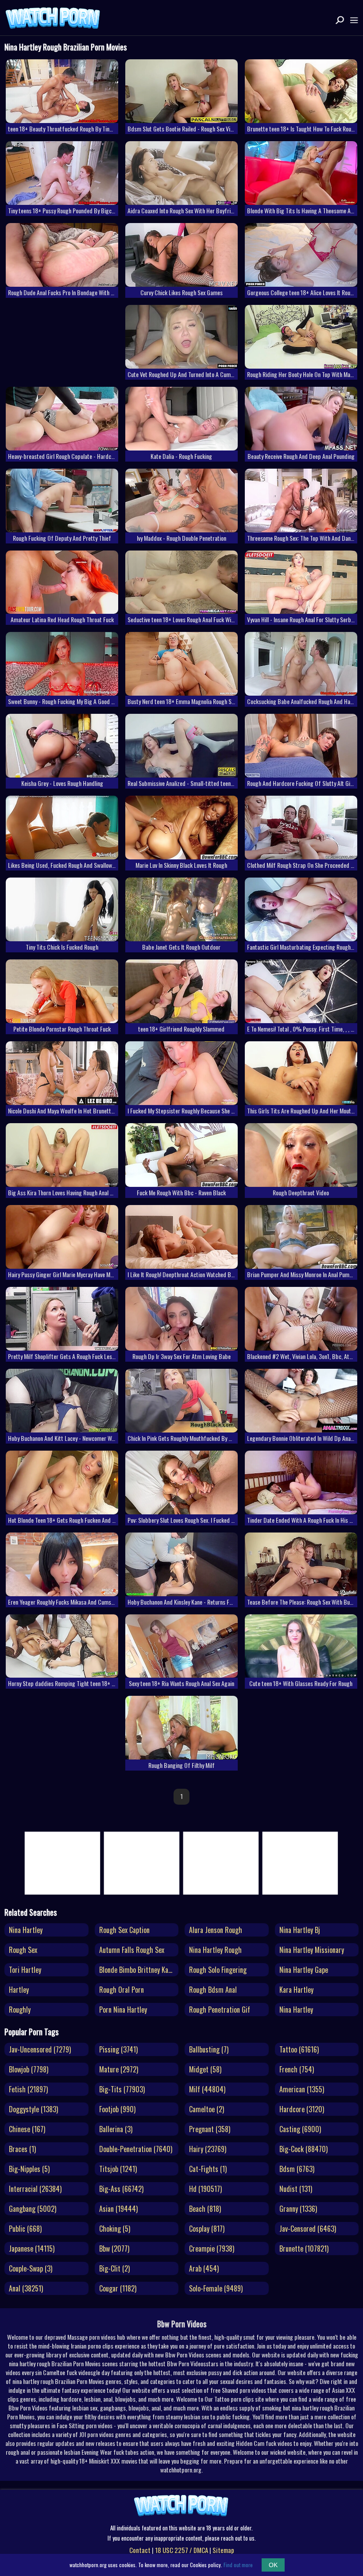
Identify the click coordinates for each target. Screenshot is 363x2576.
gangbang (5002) (33, 2209)
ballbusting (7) (209, 2049)
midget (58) (205, 2069)
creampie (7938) (212, 2249)
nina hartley (26, 1930)
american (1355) (302, 2089)
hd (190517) (205, 2189)
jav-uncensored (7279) (40, 2049)
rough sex (23, 1950)
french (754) (297, 2069)
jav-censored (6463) (308, 2229)
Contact (140, 2550)
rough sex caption (124, 1930)
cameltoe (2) (207, 2109)
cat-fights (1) (208, 2169)
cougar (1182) (118, 2288)
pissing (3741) (118, 2049)
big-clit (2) (114, 2268)
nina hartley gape (304, 1970)
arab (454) (204, 2268)
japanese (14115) (32, 2249)
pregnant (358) (210, 2129)
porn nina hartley (123, 2010)
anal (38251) (26, 2288)
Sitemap (223, 2550)
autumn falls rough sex (132, 1950)
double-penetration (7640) (136, 2149)
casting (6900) (300, 2129)
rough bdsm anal (213, 1990)
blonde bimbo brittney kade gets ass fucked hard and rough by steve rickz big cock (139, 1970)
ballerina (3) (116, 2129)
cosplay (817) (207, 2229)
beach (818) (205, 2209)
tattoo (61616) (299, 2049)
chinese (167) (27, 2129)
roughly (20, 2010)
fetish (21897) (28, 2089)
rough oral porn (122, 1990)
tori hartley (25, 1970)
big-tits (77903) (122, 2089)
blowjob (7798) (29, 2069)
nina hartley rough (215, 1950)
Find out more (238, 2565)
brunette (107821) (304, 2249)
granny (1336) (298, 2209)
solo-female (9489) (216, 2288)
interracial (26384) (35, 2189)
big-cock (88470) (303, 2149)
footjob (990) (117, 2109)
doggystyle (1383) (33, 2109)
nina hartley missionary (312, 1950)
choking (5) (115, 2229)
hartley (19, 1990)
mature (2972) (119, 2069)
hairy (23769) (208, 2149)
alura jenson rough (216, 1930)
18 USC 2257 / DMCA (181, 2550)
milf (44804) (207, 2089)
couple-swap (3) (31, 2268)
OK (273, 2565)
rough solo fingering (218, 1970)
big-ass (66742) (121, 2189)
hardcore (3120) (302, 2109)
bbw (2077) (114, 2249)
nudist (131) (296, 2189)
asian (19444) (118, 2209)
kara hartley (296, 1990)
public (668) (25, 2229)
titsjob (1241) (118, 2169)
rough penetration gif (220, 2010)
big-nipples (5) (29, 2169)
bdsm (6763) (297, 2169)
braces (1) (22, 2149)
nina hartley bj (300, 1930)
